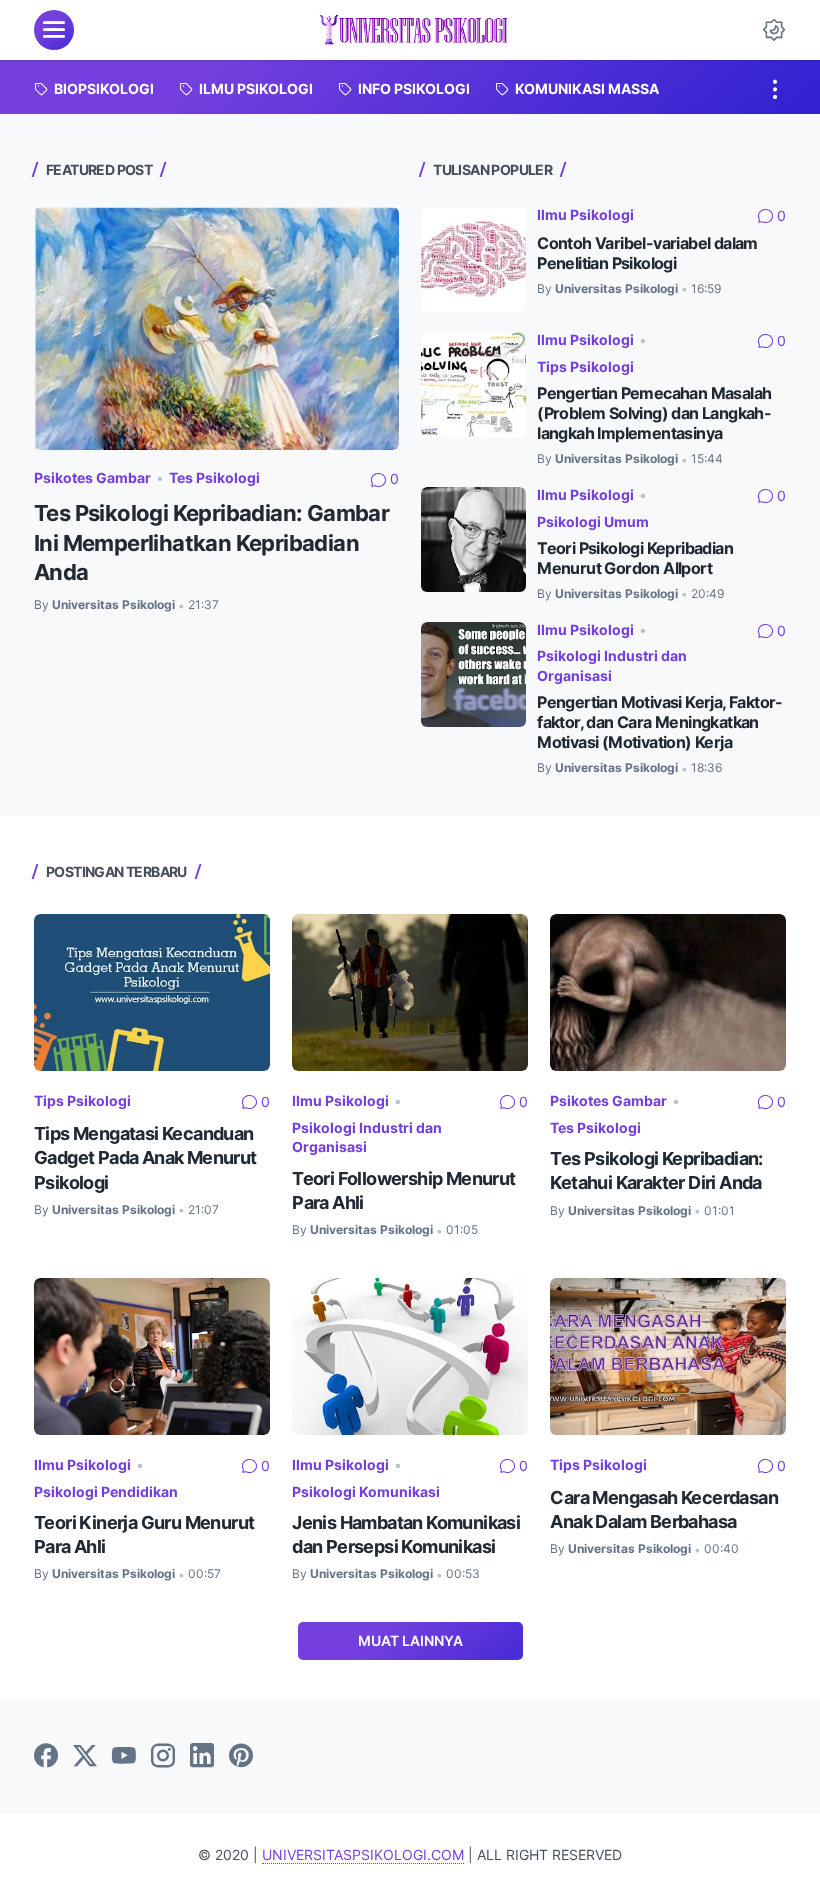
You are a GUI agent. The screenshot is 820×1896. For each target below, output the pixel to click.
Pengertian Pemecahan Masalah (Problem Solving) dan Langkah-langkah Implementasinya (654, 413)
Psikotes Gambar (92, 477)
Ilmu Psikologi (585, 214)
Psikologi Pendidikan (106, 1491)
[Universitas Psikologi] (413, 30)
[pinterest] (241, 1757)
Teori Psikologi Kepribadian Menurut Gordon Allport (635, 558)
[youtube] (124, 1757)
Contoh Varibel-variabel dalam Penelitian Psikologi (647, 253)
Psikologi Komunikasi (366, 1491)
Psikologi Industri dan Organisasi (612, 665)
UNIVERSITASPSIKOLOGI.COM (363, 1854)
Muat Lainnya (410, 1640)
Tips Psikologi (585, 366)
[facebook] (46, 1757)
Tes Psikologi (214, 477)
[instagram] (163, 1757)
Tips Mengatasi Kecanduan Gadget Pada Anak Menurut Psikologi (145, 1157)
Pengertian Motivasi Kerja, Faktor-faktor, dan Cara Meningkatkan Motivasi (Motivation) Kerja (660, 722)
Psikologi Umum (593, 521)
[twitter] (85, 1757)
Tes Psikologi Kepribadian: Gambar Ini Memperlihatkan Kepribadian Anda (211, 542)
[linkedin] (202, 1757)
